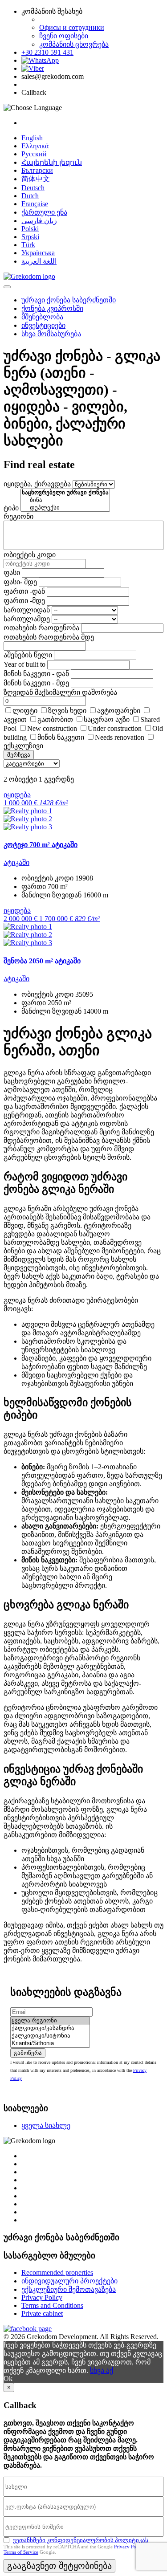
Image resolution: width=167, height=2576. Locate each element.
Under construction (115, 728)
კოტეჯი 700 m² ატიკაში (41, 845)
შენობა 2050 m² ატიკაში (42, 961)
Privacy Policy (42, 2297)
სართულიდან (27, 610)
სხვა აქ (102, 2370)
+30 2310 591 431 (47, 52)
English (32, 138)
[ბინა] (65, 500)
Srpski (30, 237)
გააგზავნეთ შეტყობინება (59, 2566)
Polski (30, 229)
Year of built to (24, 664)
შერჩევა (19, 755)
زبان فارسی (39, 221)
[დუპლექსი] (65, 508)
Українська (38, 253)
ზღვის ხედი (67, 711)
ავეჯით (15, 719)
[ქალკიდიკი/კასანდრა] (50, 2028)
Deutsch (33, 188)
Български (37, 170)
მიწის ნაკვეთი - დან (36, 674)
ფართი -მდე (24, 601)
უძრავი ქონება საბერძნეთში (69, 300)
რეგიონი (18, 516)
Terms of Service (21, 2552)
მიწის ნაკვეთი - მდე (36, 683)
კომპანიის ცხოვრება (74, 44)
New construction (52, 728)
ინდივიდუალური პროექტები (69, 2281)
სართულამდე (27, 619)
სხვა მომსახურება (51, 334)
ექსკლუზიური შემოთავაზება (69, 2289)
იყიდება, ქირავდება (37, 484)
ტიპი (11, 508)
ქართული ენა (44, 212)
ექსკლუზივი (23, 746)
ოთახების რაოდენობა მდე (49, 637)
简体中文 (36, 179)
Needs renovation (120, 737)
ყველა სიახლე (46, 2126)
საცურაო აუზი (107, 719)
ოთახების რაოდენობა (41, 628)
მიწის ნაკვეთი (61, 737)
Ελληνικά (35, 146)
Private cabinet (42, 2313)
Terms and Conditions (52, 2305)
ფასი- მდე (20, 582)
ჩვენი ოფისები (64, 36)
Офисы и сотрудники (72, 27)
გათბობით (55, 719)
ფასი (12, 573)
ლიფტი (25, 711)
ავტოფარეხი (119, 711)
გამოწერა (28, 2053)
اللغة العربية (39, 261)
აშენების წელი (28, 655)
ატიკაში (16, 862)
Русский (34, 154)
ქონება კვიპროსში (52, 308)
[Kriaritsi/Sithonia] (50, 2044)
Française (35, 204)
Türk (28, 245)
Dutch (30, 196)
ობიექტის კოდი (30, 555)
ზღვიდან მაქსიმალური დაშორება (60, 692)
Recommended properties (57, 2272)
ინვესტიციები (43, 325)
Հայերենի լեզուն (52, 162)
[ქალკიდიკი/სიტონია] (50, 2036)
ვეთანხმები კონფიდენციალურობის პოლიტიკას (81, 2540)
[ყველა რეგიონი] (50, 2021)
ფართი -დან (24, 591)
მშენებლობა (42, 317)
